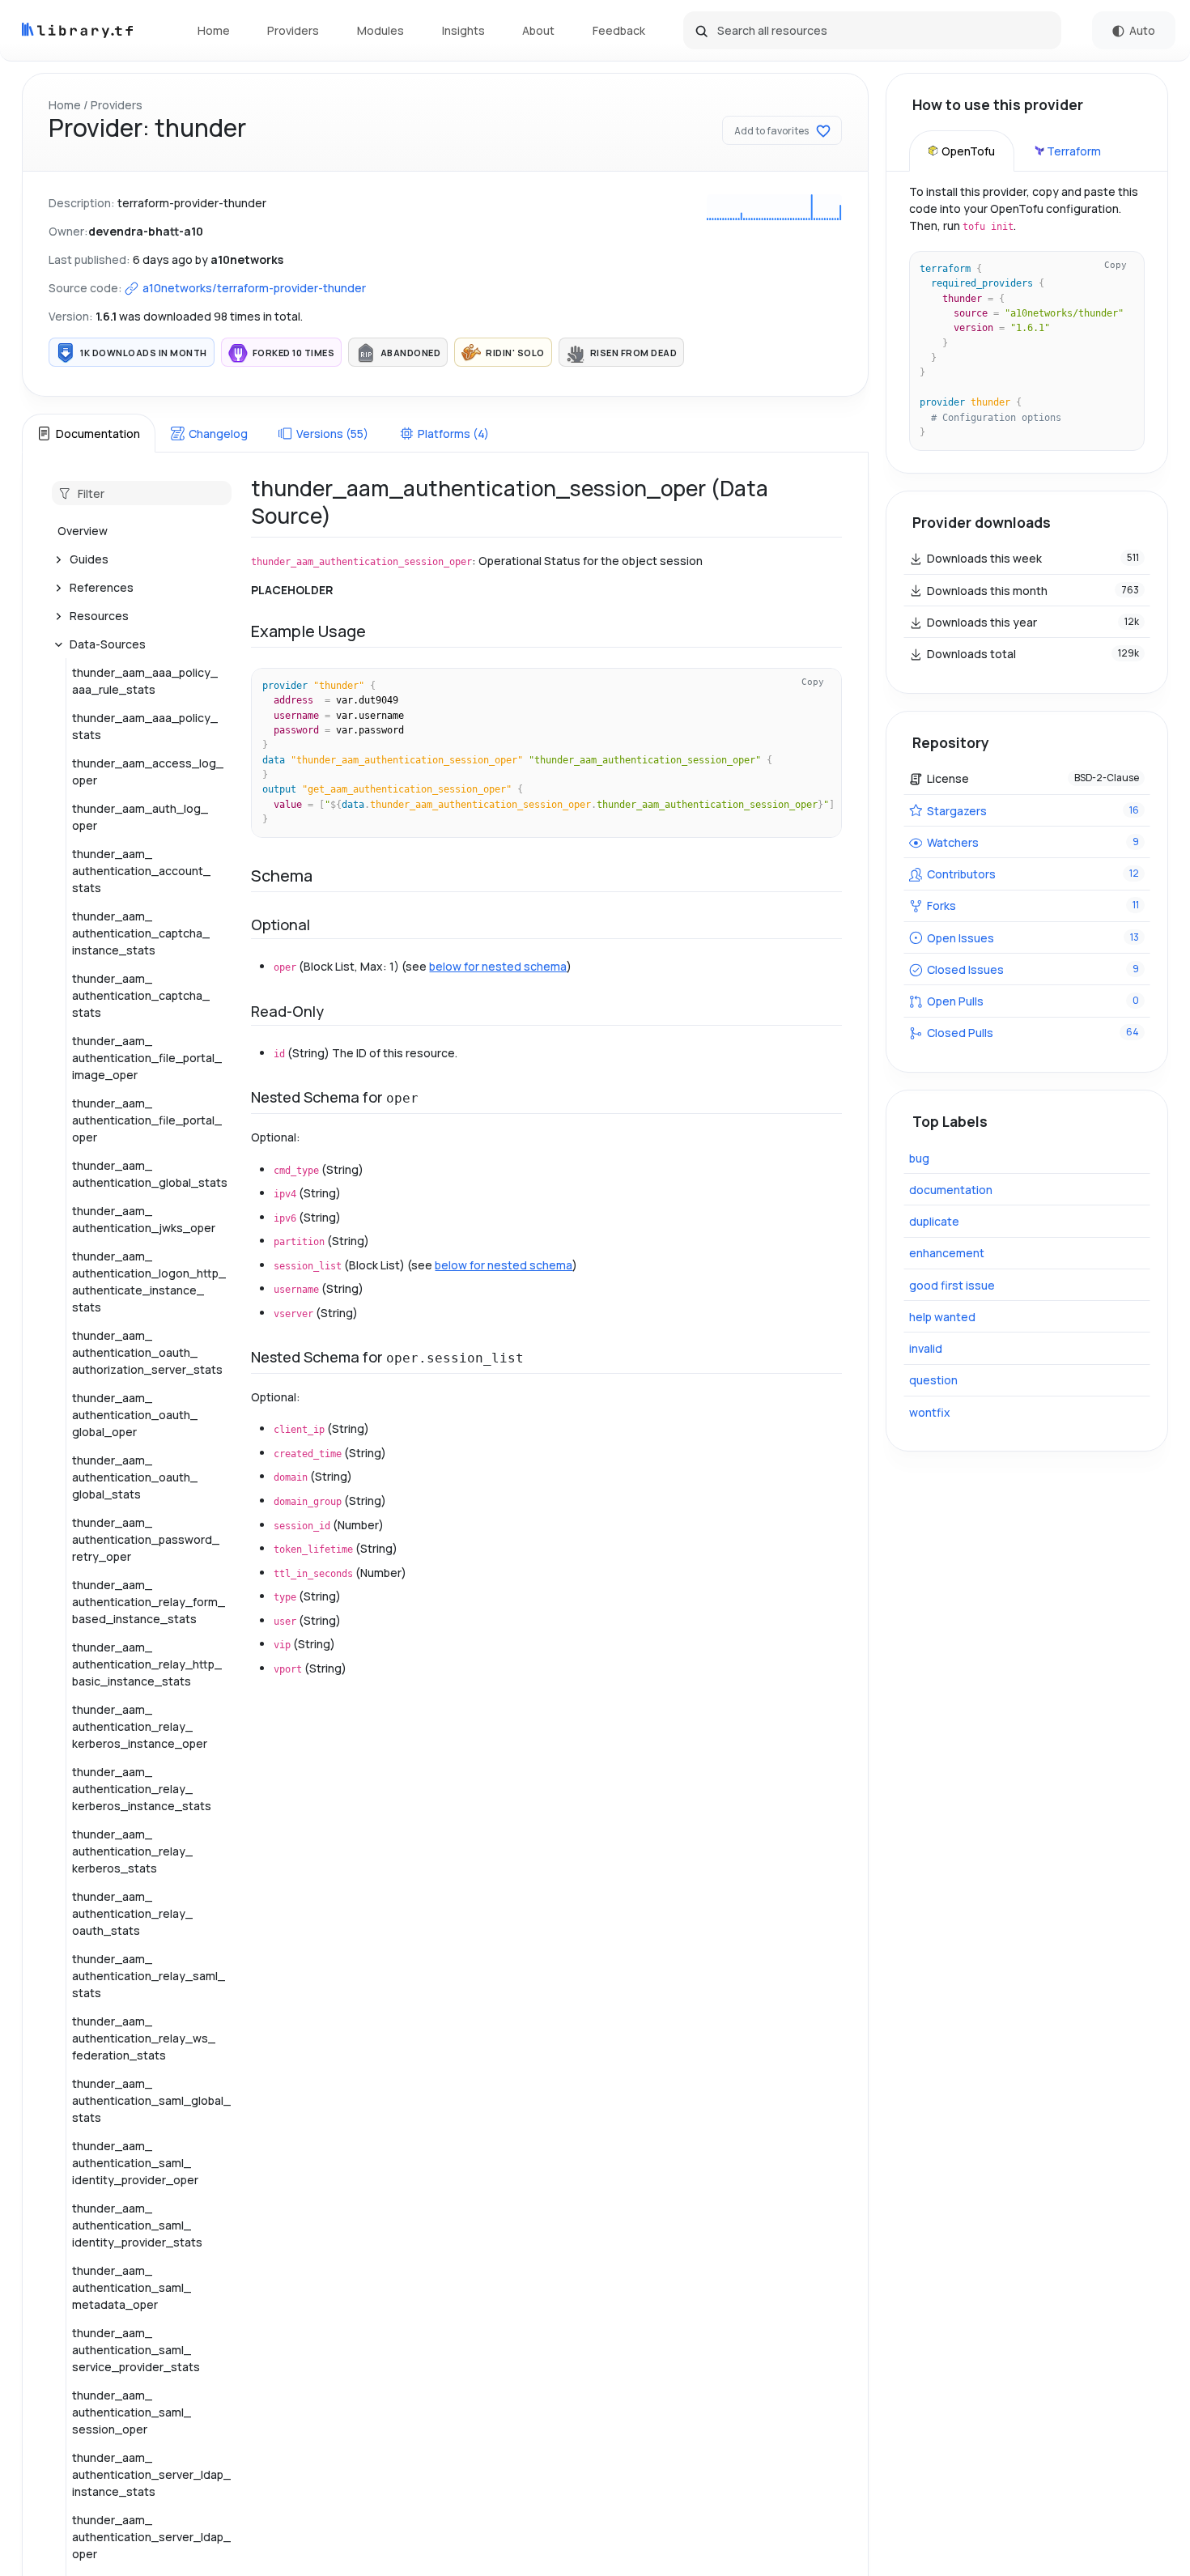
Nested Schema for (335, 1097)
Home (214, 30)
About (538, 30)
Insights (463, 30)
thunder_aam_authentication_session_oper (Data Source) (510, 502)
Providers (293, 30)
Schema (282, 876)
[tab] (88, 433)
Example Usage (308, 631)
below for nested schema (498, 966)
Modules (380, 30)
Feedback (619, 30)
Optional (280, 925)
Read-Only (287, 1011)
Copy (813, 682)
